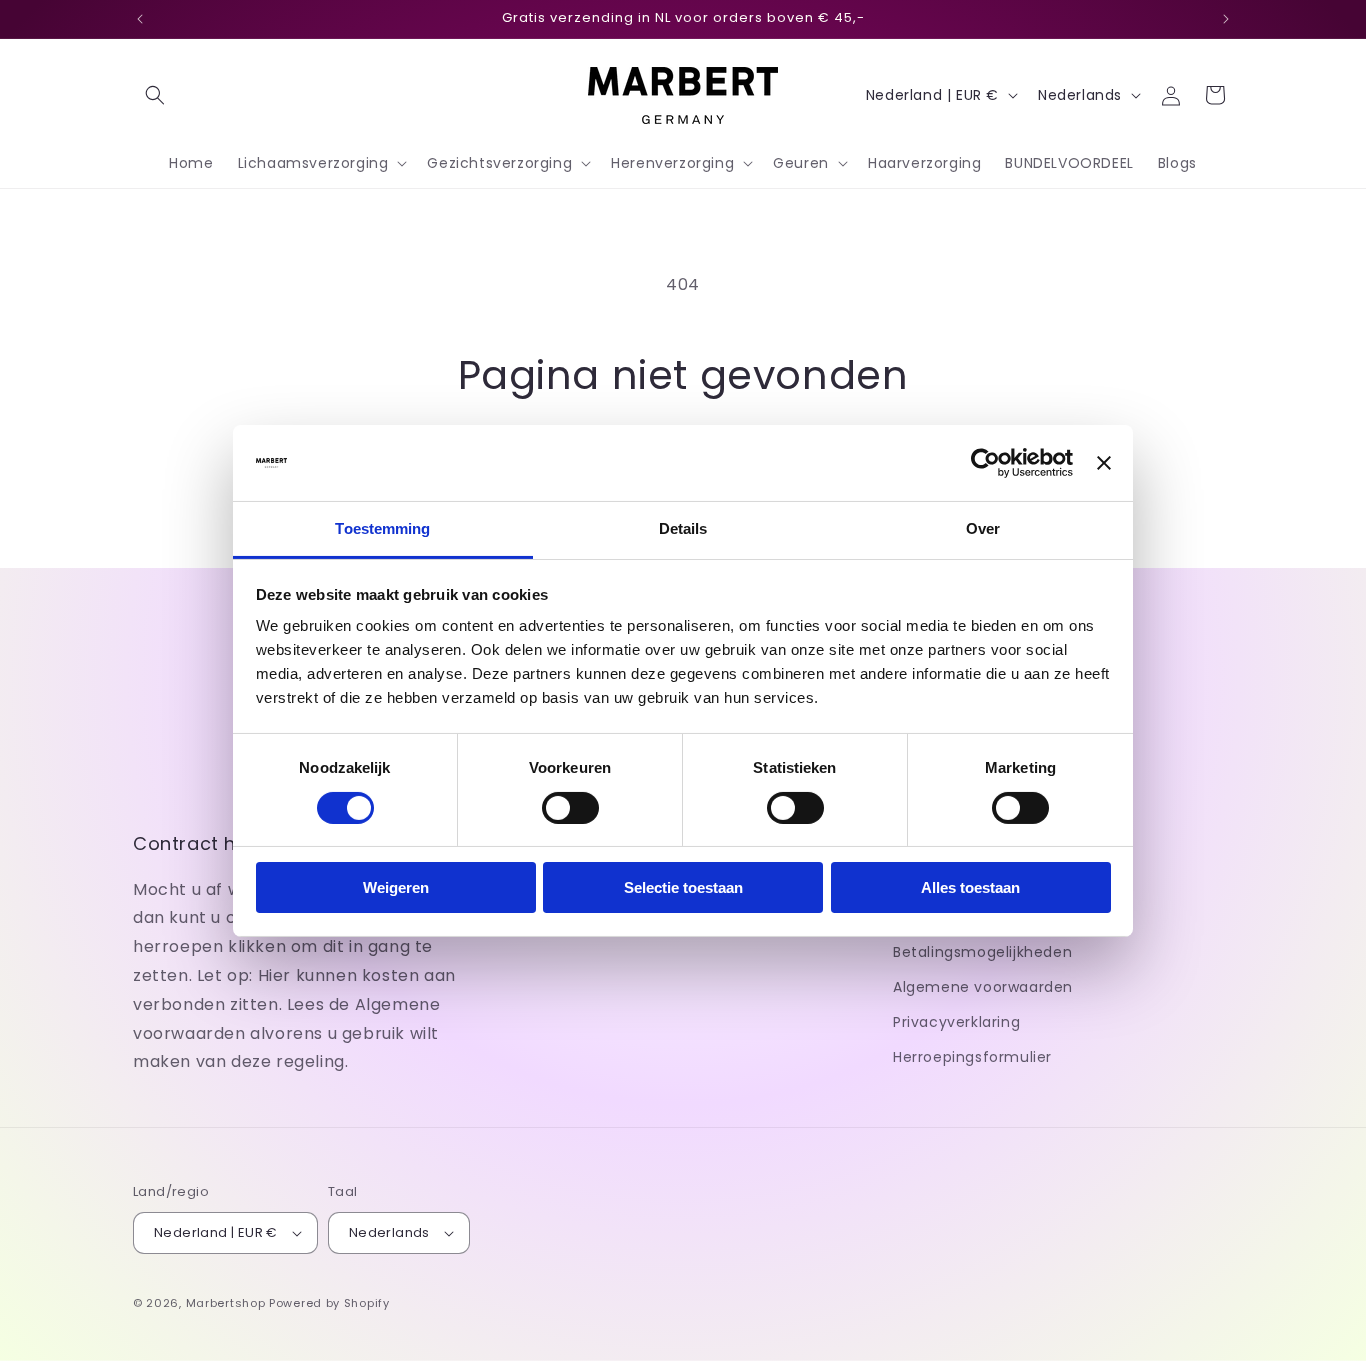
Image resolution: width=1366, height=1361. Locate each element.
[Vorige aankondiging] (140, 19)
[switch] (570, 808)
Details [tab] (683, 528)
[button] (155, 95)
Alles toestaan (970, 887)
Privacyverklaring (956, 1022)
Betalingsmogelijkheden (982, 952)
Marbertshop (226, 1303)
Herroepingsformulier (972, 1057)
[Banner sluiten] (1104, 463)
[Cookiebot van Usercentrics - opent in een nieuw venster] (985, 463)
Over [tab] (983, 528)
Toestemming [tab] (382, 528)
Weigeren (396, 887)
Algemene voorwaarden (983, 987)
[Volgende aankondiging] (1226, 19)
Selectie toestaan (683, 887)
